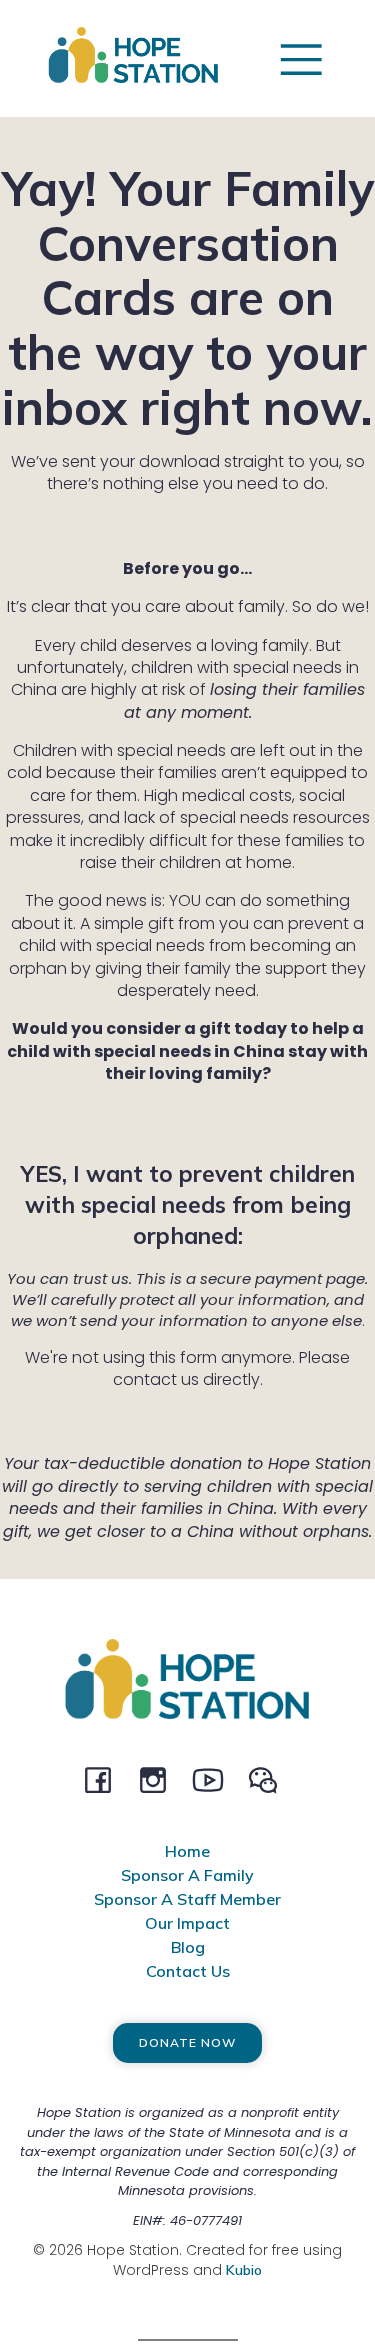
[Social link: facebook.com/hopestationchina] (105, 1779)
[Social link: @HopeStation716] (270, 1779)
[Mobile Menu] (301, 58)
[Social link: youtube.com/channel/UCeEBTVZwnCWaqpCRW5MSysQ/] (215, 1779)
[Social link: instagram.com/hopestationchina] (160, 1779)
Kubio (244, 2270)
